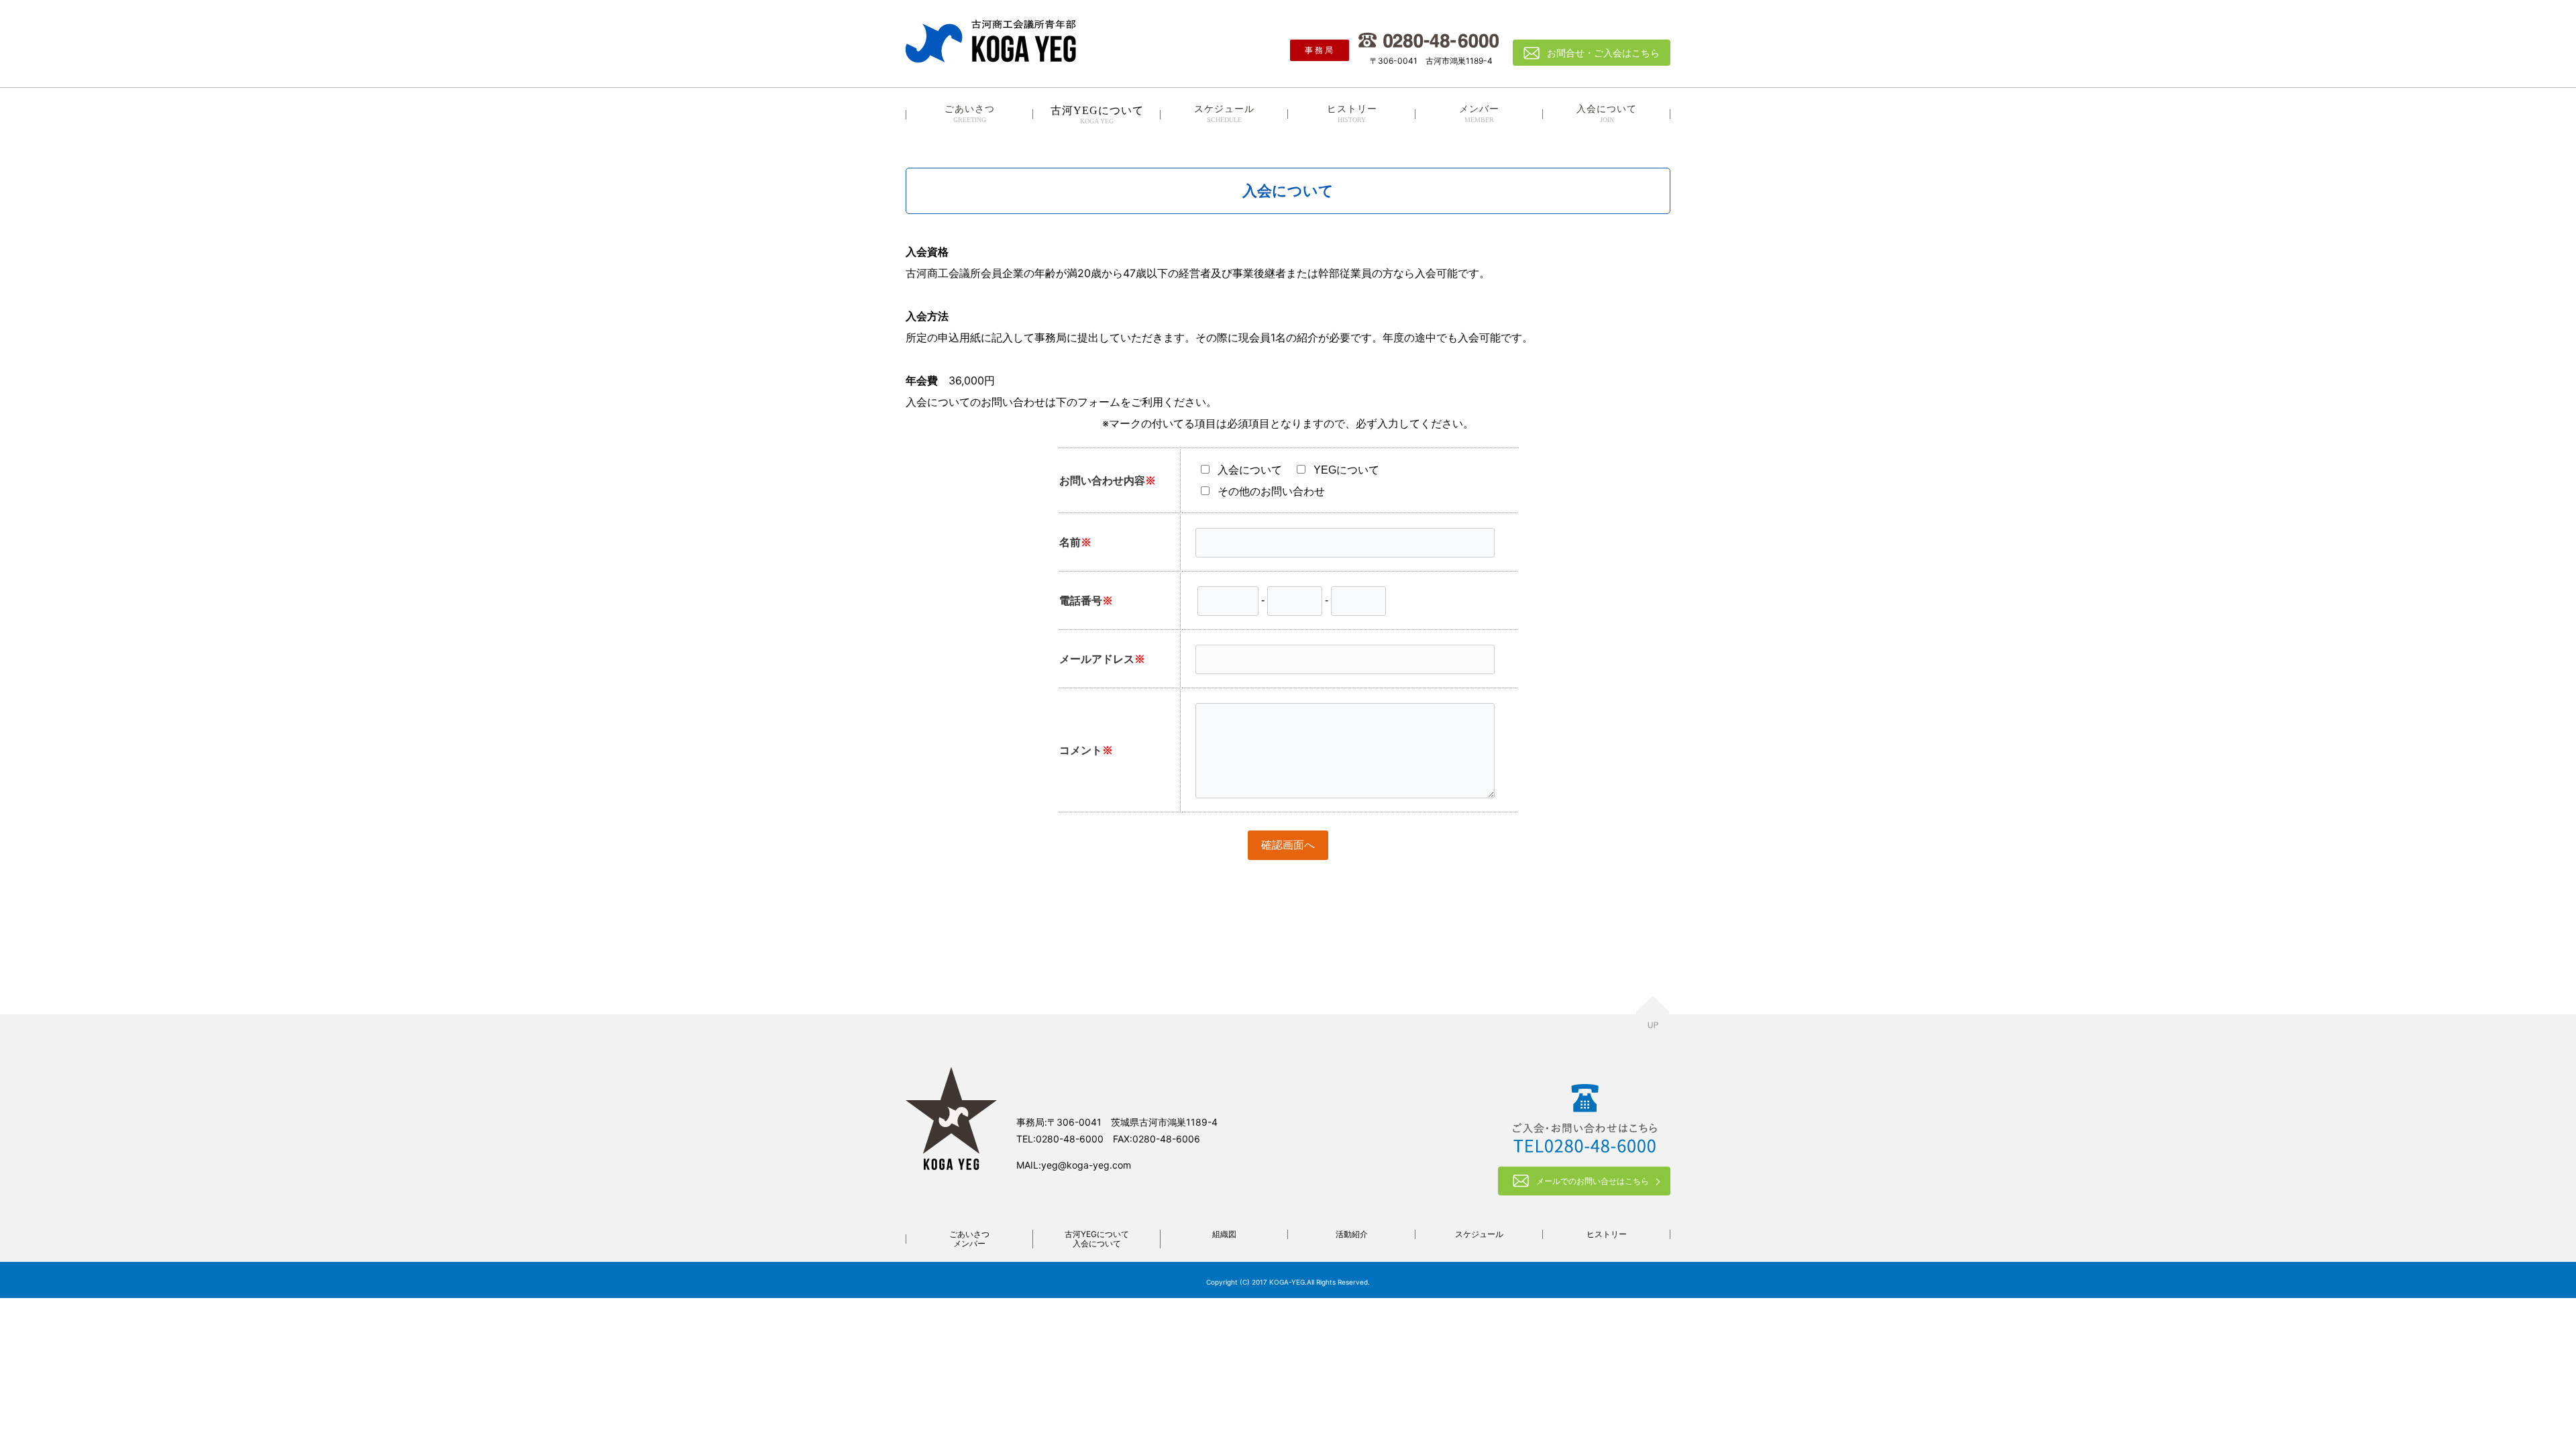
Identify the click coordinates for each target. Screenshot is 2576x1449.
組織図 (1224, 1234)
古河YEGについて (1097, 1234)
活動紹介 (1352, 1234)
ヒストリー (1352, 114)
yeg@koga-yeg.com (1086, 1165)
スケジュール (1224, 114)
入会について (1607, 114)
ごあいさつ (970, 114)
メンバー (1479, 114)
